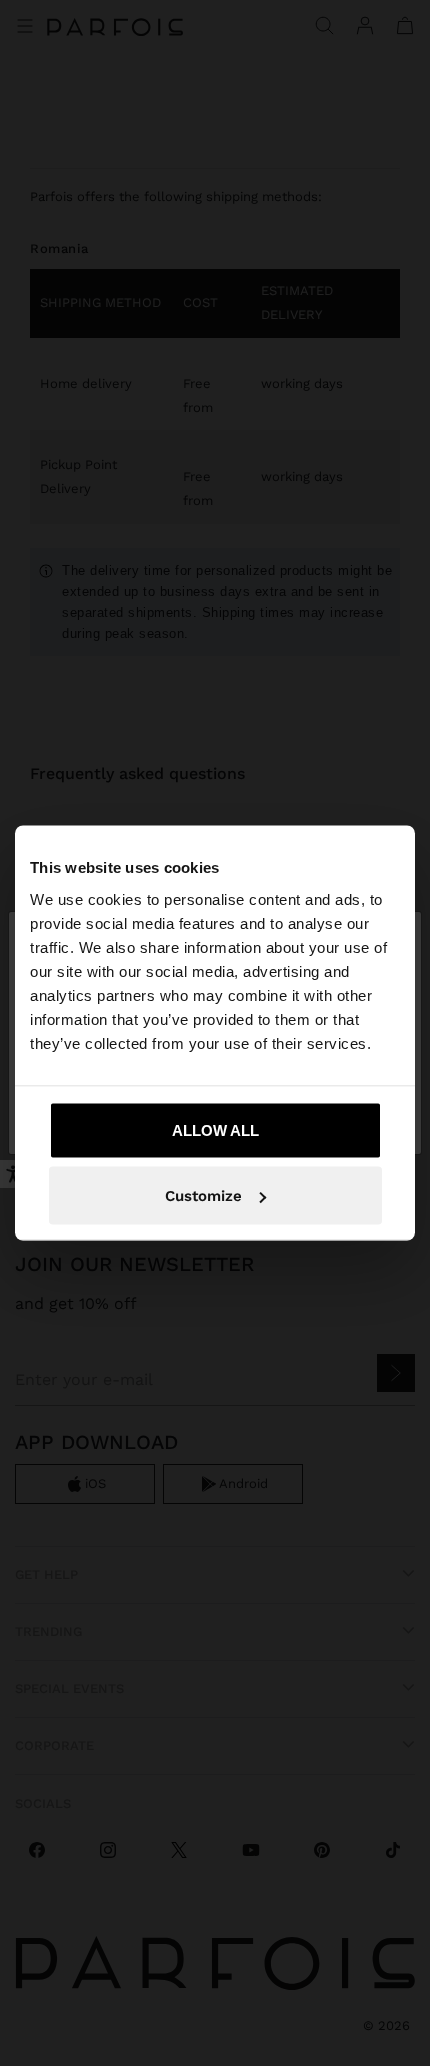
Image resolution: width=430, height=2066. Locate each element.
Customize (203, 1196)
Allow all (215, 1129)
